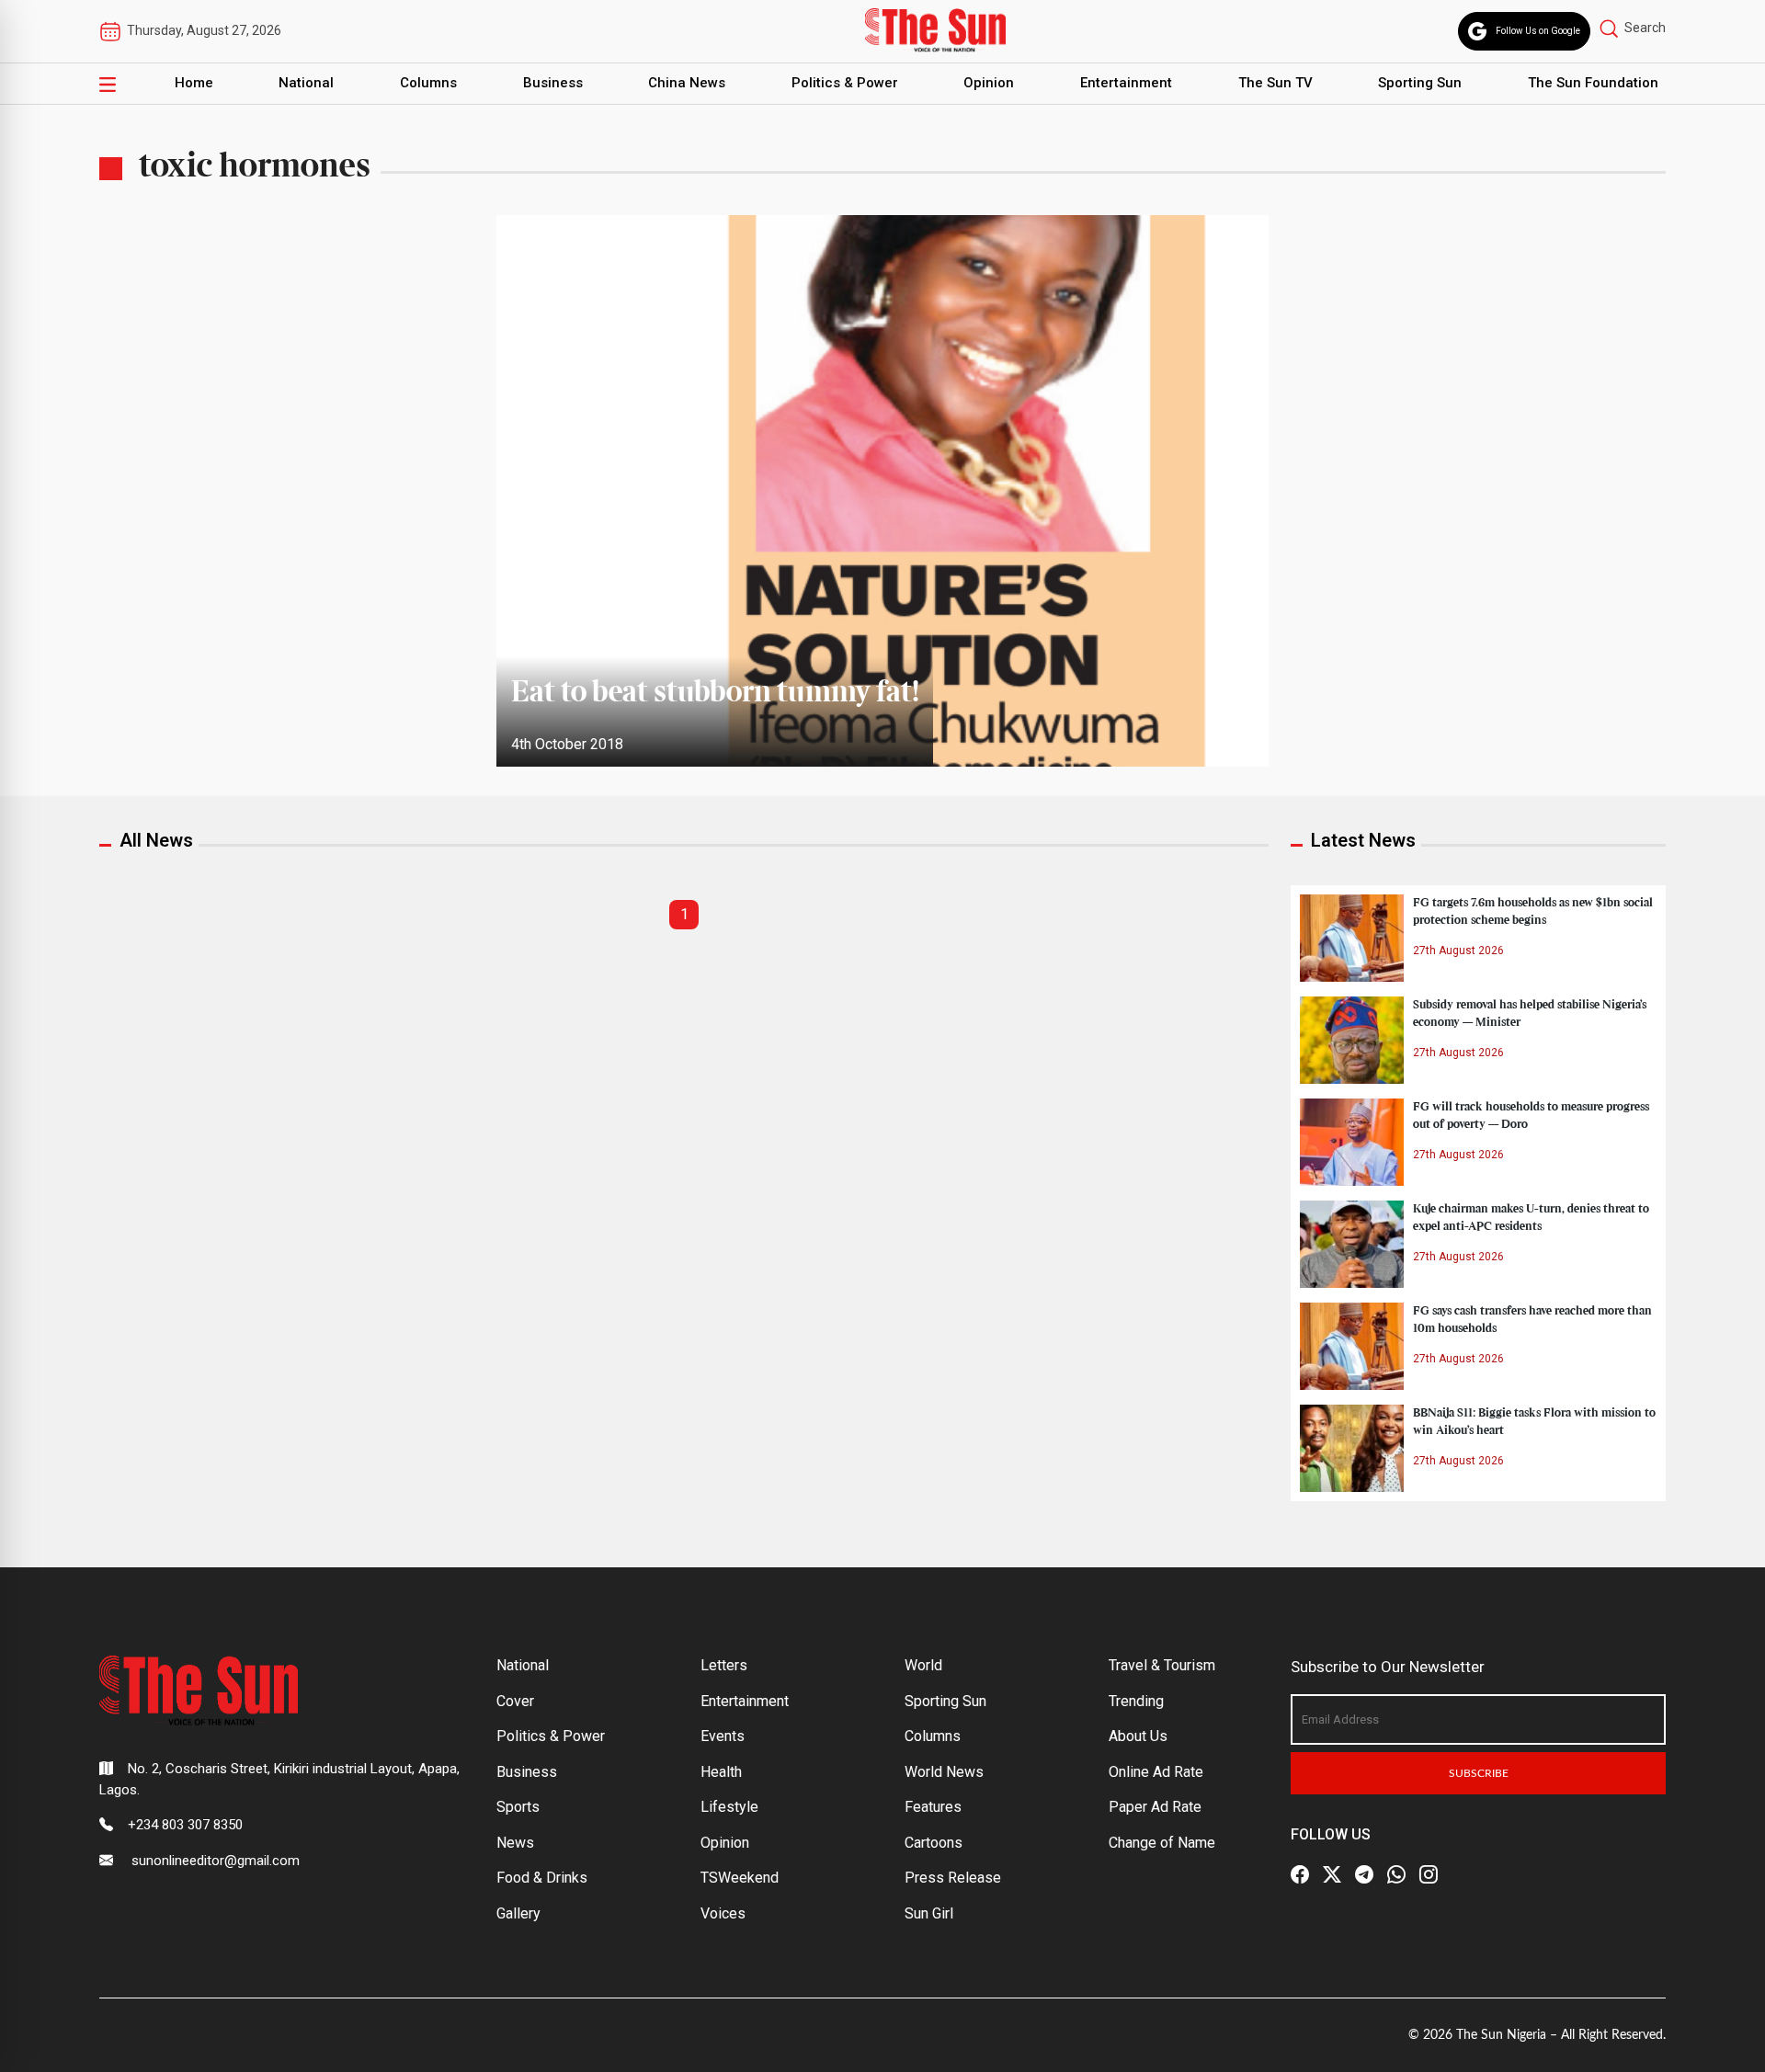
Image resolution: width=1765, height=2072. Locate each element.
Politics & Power (845, 83)
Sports (518, 1807)
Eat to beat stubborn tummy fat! (715, 693)
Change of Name (1162, 1843)
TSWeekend (740, 1878)
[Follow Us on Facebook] (1300, 1874)
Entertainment (1126, 83)
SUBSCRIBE (1479, 1773)
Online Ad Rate (1156, 1772)
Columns (428, 83)
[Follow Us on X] (1332, 1874)
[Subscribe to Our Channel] (1364, 1874)
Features (933, 1807)
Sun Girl (929, 1913)
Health (721, 1772)
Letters (724, 1665)
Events (723, 1736)
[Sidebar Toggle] (108, 84)
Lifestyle (729, 1807)
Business (553, 83)
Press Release (953, 1878)
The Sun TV (1275, 83)
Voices (723, 1913)
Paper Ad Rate (1155, 1807)
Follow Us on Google (1538, 31)
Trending (1136, 1701)
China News (687, 83)
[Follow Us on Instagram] (1429, 1874)
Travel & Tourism (1162, 1665)
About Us (1138, 1736)
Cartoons (934, 1843)
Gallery (518, 1913)
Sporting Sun (1420, 83)
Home (194, 83)
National (306, 83)
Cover (515, 1701)
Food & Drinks (542, 1878)
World (923, 1665)
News (515, 1843)
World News (944, 1772)
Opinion (989, 83)
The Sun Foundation (1593, 83)
